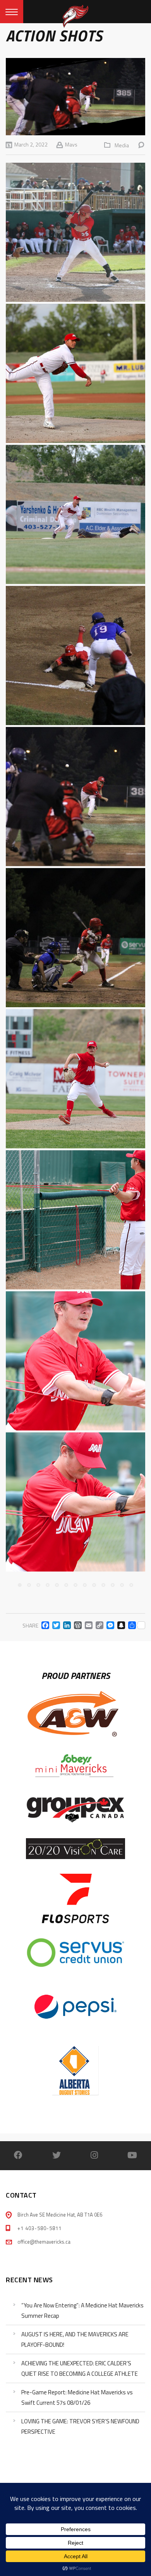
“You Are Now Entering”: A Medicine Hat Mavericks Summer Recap (82, 2310)
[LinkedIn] (65, 1625)
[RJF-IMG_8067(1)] (75, 938)
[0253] (75, 1220)
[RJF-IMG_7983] (75, 797)
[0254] (75, 1079)
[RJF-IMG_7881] (75, 655)
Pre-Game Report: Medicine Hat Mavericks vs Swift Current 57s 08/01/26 (77, 2397)
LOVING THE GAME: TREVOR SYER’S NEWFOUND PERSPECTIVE (80, 2426)
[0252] (75, 1361)
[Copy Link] (98, 1625)
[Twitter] (55, 1625)
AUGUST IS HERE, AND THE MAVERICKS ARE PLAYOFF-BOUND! (75, 2339)
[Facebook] (44, 1625)
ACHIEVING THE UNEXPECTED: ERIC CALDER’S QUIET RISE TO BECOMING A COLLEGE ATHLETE (80, 2368)
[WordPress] (76, 1625)
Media (122, 145)
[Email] (87, 1625)
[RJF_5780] (75, 514)
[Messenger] (109, 1625)
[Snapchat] (120, 1625)
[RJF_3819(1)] (75, 373)
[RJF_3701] (75, 232)
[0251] (75, 1502)
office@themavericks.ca (44, 2242)
